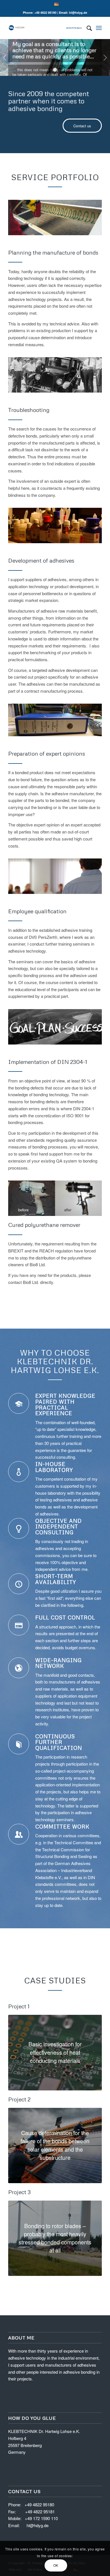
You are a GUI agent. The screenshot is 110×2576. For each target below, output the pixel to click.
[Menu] (99, 28)
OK (56, 2565)
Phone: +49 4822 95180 (40, 13)
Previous (5, 58)
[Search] (86, 28)
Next (105, 58)
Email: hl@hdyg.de (73, 13)
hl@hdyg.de (38, 2525)
